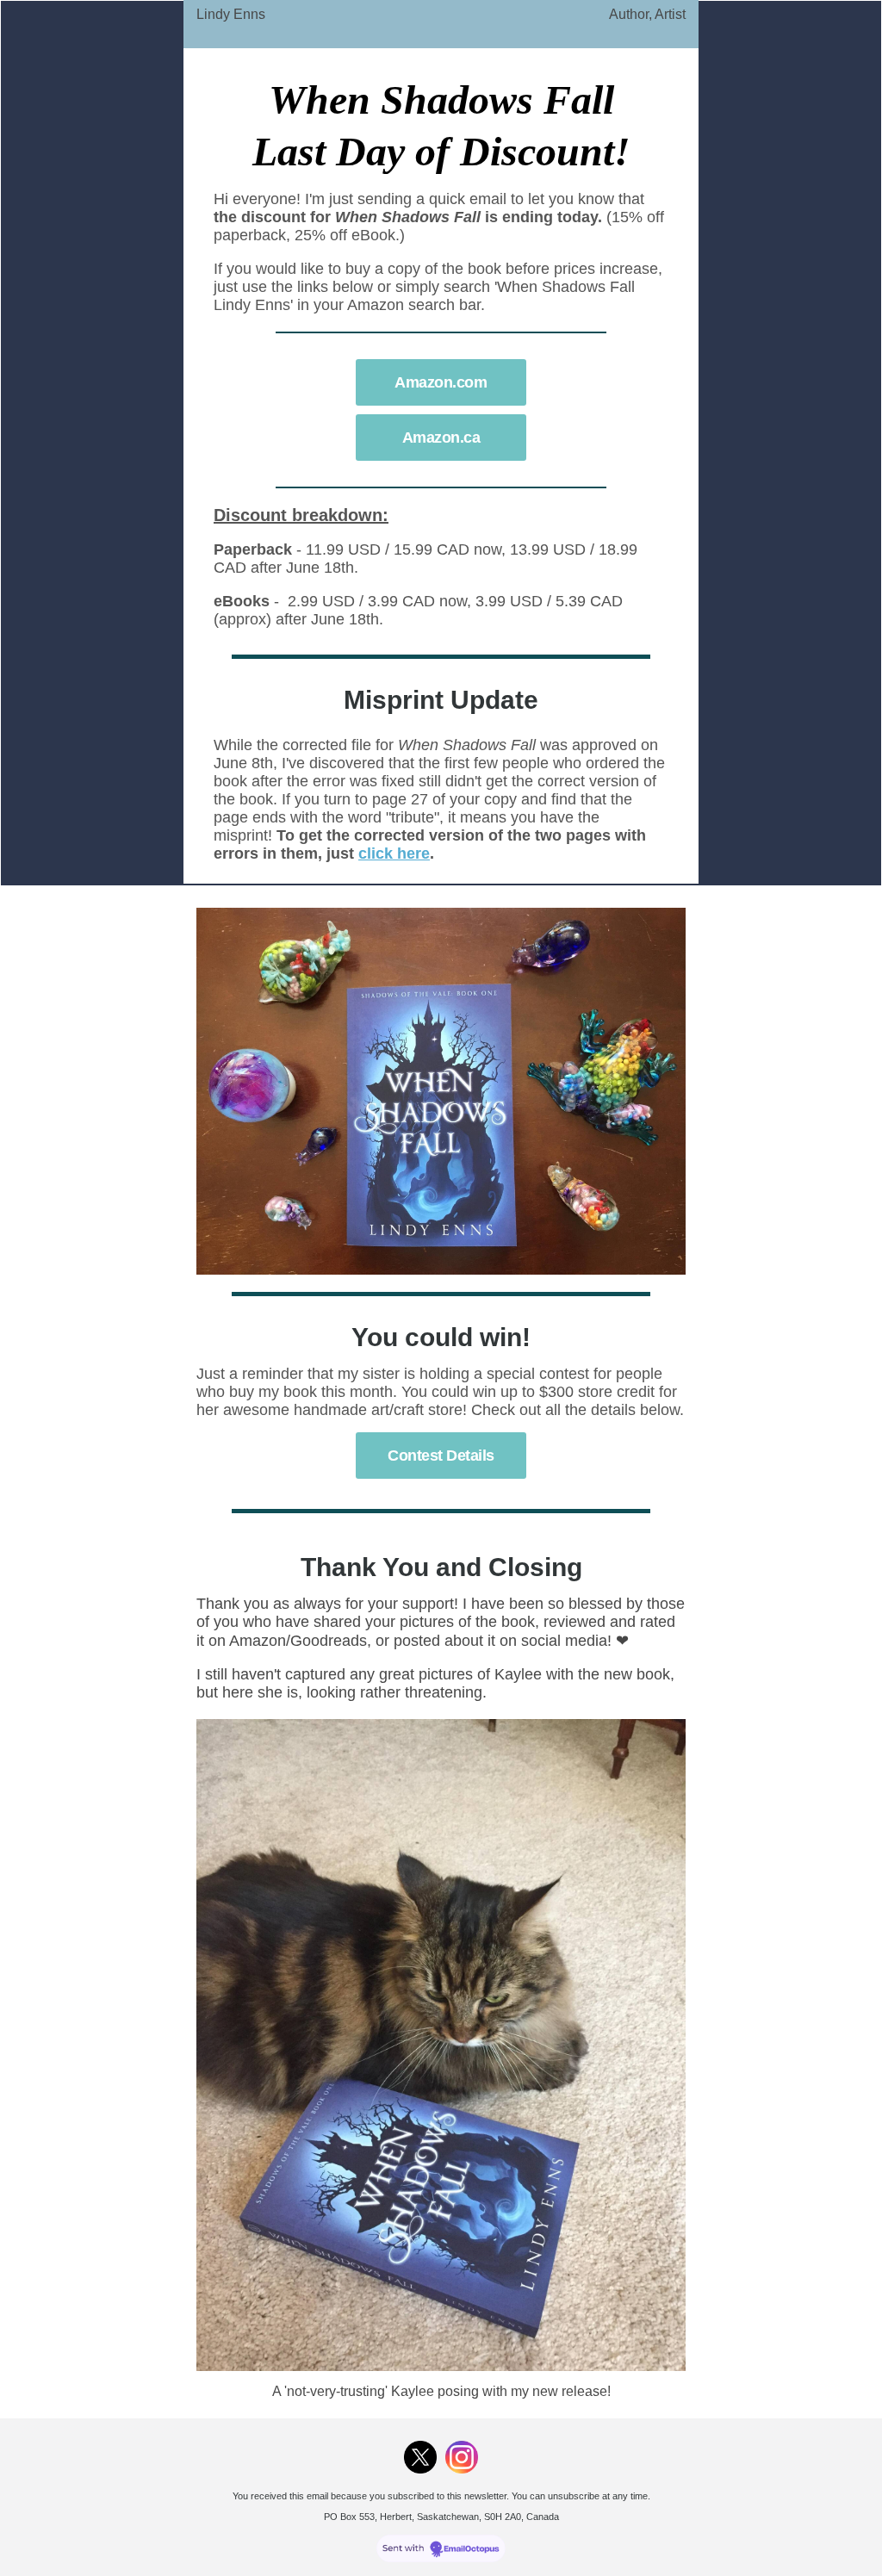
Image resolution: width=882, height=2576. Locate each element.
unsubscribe (574, 2496)
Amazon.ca (441, 438)
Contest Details (441, 1456)
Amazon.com (441, 382)
